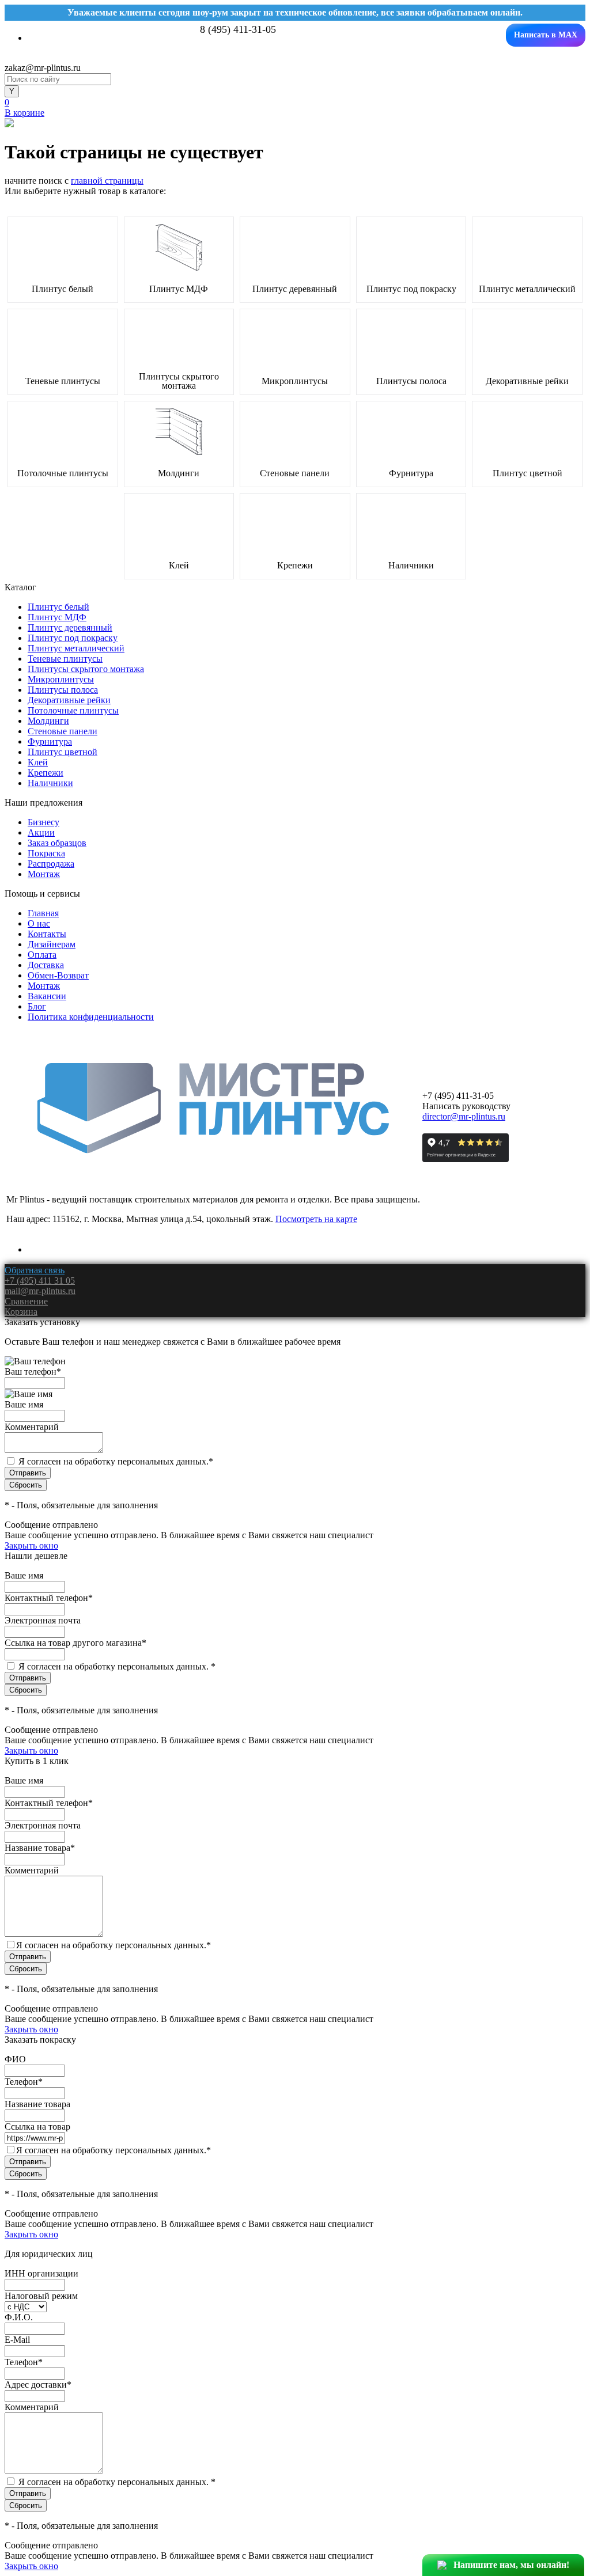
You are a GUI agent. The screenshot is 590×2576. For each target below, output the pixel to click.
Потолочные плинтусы (63, 473)
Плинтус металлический (527, 289)
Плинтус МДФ (179, 289)
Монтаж (44, 874)
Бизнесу (44, 822)
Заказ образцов (57, 843)
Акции (41, 832)
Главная (43, 913)
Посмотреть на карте (316, 1219)
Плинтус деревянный (295, 289)
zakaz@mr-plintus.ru (43, 68)
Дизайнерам (52, 944)
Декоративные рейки (527, 381)
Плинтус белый (63, 289)
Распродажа (51, 864)
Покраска (46, 853)
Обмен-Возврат (58, 975)
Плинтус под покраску (411, 289)
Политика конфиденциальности (91, 1017)
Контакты (47, 934)
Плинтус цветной (527, 473)
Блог (37, 1006)
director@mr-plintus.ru (464, 1116)
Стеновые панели (295, 473)
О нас (39, 923)
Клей (179, 566)
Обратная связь (35, 1270)
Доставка (46, 965)
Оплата (42, 955)
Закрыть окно (31, 1545)
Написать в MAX (546, 35)
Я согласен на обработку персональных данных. (116, 1461)
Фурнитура (411, 473)
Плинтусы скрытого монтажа (179, 381)
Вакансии (47, 996)
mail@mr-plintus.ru (40, 1291)
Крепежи (295, 566)
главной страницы (107, 181)
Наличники (411, 566)
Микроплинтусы (295, 381)
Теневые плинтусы (63, 381)
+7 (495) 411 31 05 (40, 1281)
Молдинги (179, 473)
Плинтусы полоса (411, 381)
